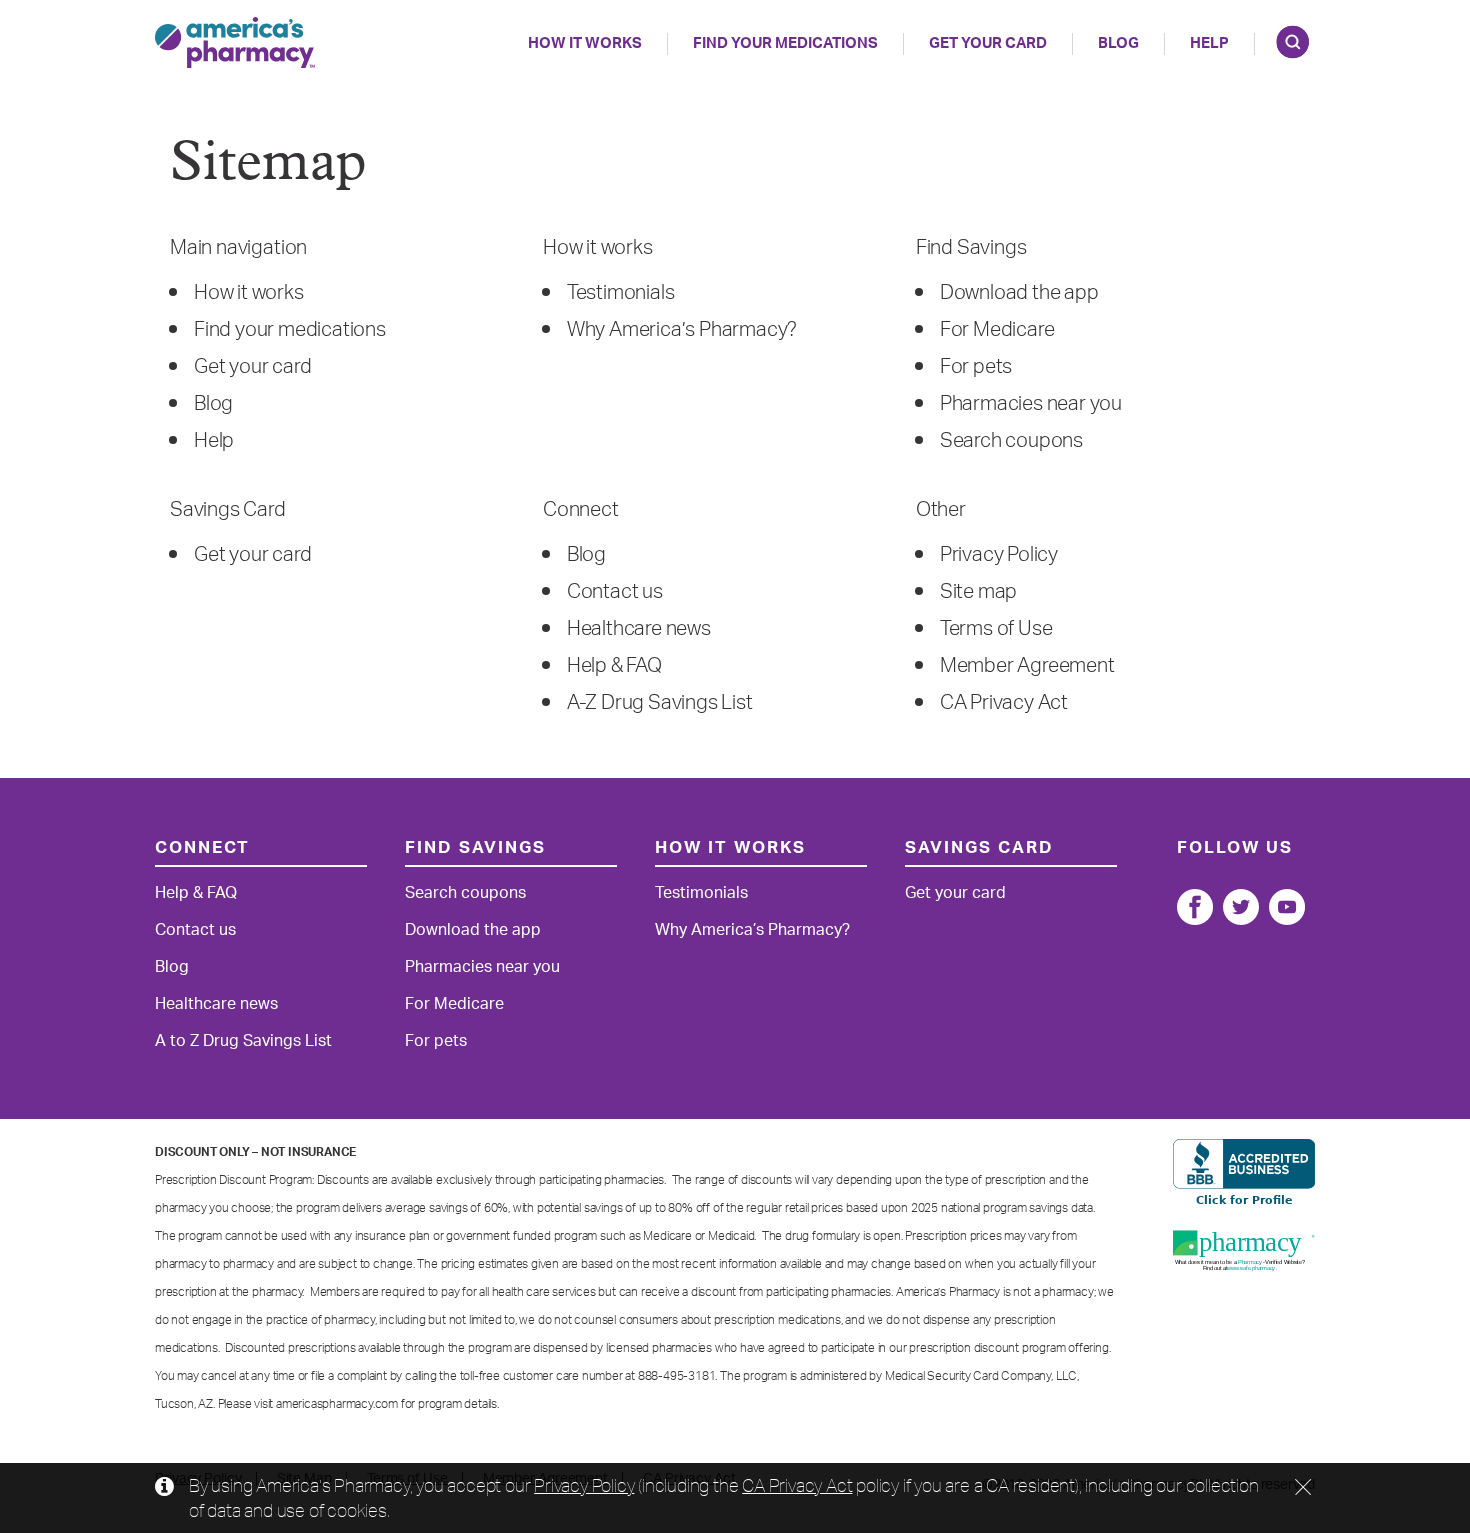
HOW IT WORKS (585, 43)
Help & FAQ (614, 666)
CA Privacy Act (1004, 703)
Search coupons (1011, 441)
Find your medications (290, 330)
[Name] (1195, 907)
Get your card (252, 367)
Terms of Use (996, 629)
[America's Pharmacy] (235, 42)
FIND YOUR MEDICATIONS (785, 43)
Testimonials (621, 293)
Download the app (1019, 293)
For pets (976, 367)
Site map (978, 592)
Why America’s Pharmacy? (682, 330)
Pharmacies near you (1031, 404)
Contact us (615, 592)
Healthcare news (639, 629)
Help (214, 441)
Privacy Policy (999, 555)
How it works (249, 293)
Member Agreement (1027, 666)
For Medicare (997, 330)
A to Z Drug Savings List (243, 1041)
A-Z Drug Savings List (660, 703)
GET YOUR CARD (988, 43)
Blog (1118, 43)
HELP (1209, 43)
